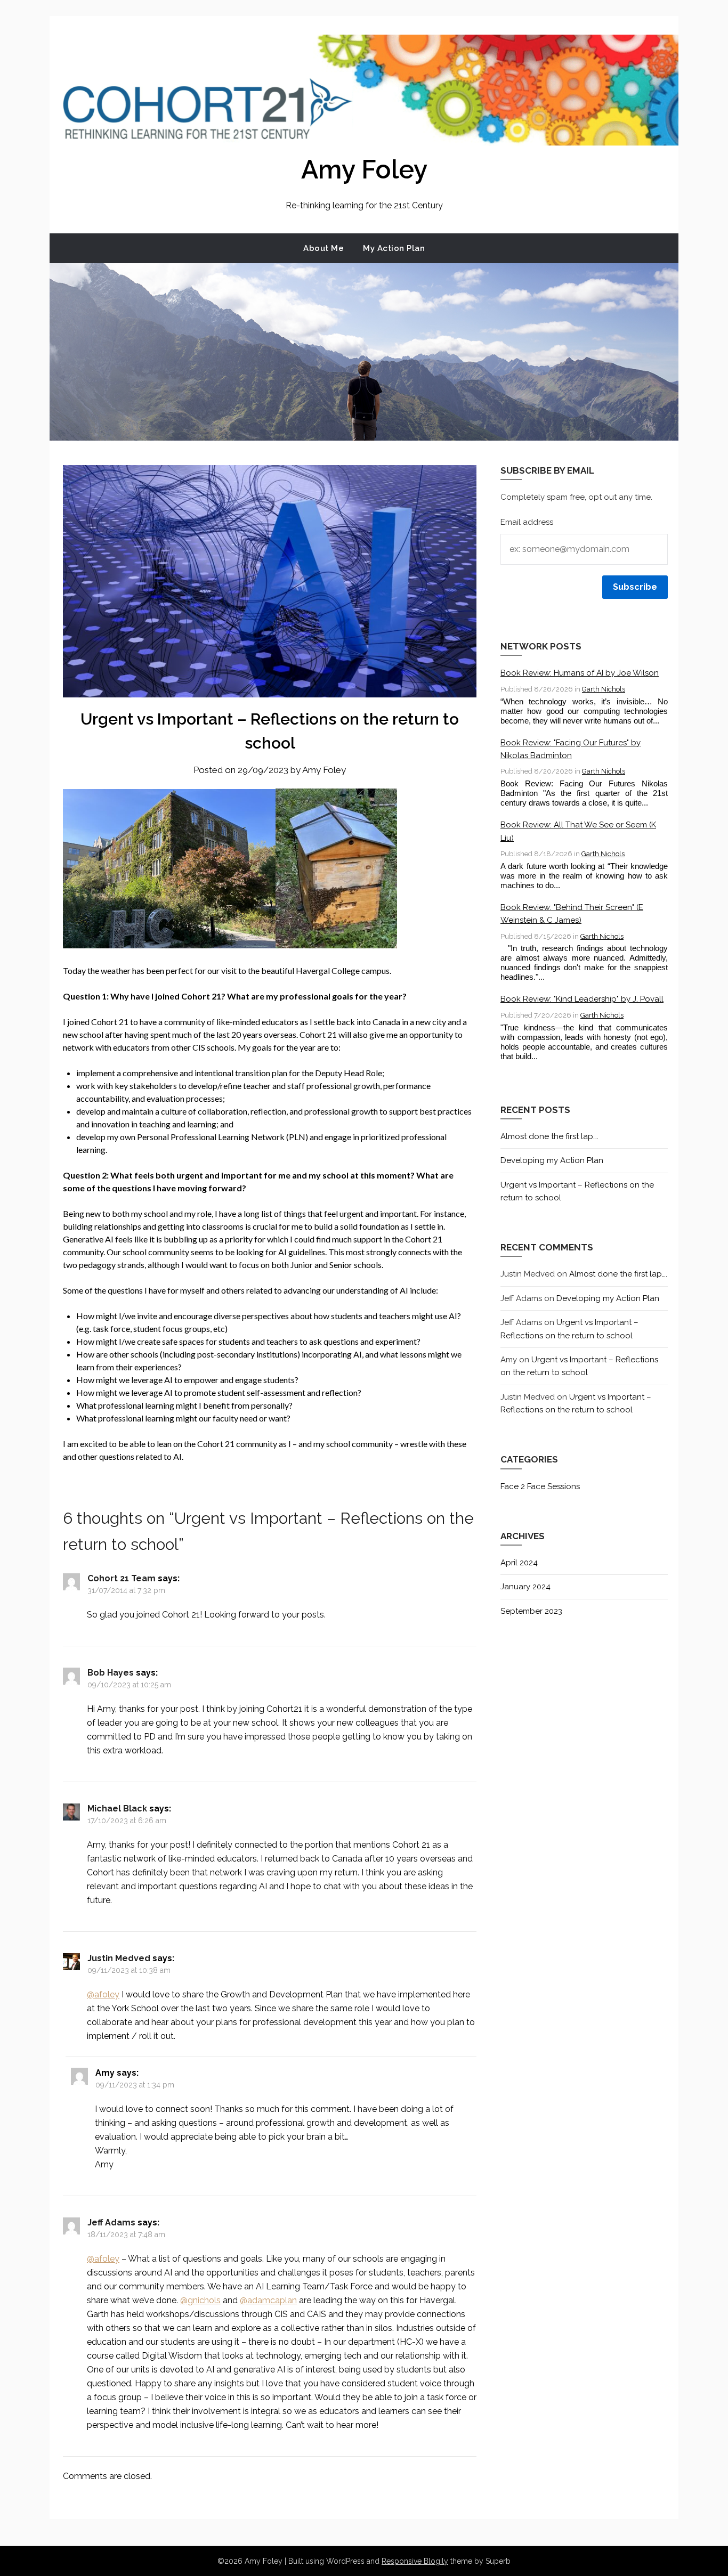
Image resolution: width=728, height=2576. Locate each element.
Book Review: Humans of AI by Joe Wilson (580, 673)
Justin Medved (119, 1958)
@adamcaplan (268, 2300)
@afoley (103, 1994)
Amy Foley (364, 169)
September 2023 (531, 1611)
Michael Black (117, 1809)
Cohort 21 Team (122, 1578)
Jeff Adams (111, 2222)
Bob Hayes (111, 1673)
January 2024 (525, 1587)
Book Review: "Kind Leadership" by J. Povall (582, 999)
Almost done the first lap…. (549, 1136)
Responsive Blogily (415, 2561)
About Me (323, 248)
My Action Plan (394, 248)
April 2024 (519, 1563)
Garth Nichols (604, 689)
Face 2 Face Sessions (540, 1486)
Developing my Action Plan (552, 1160)
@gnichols (200, 2300)
